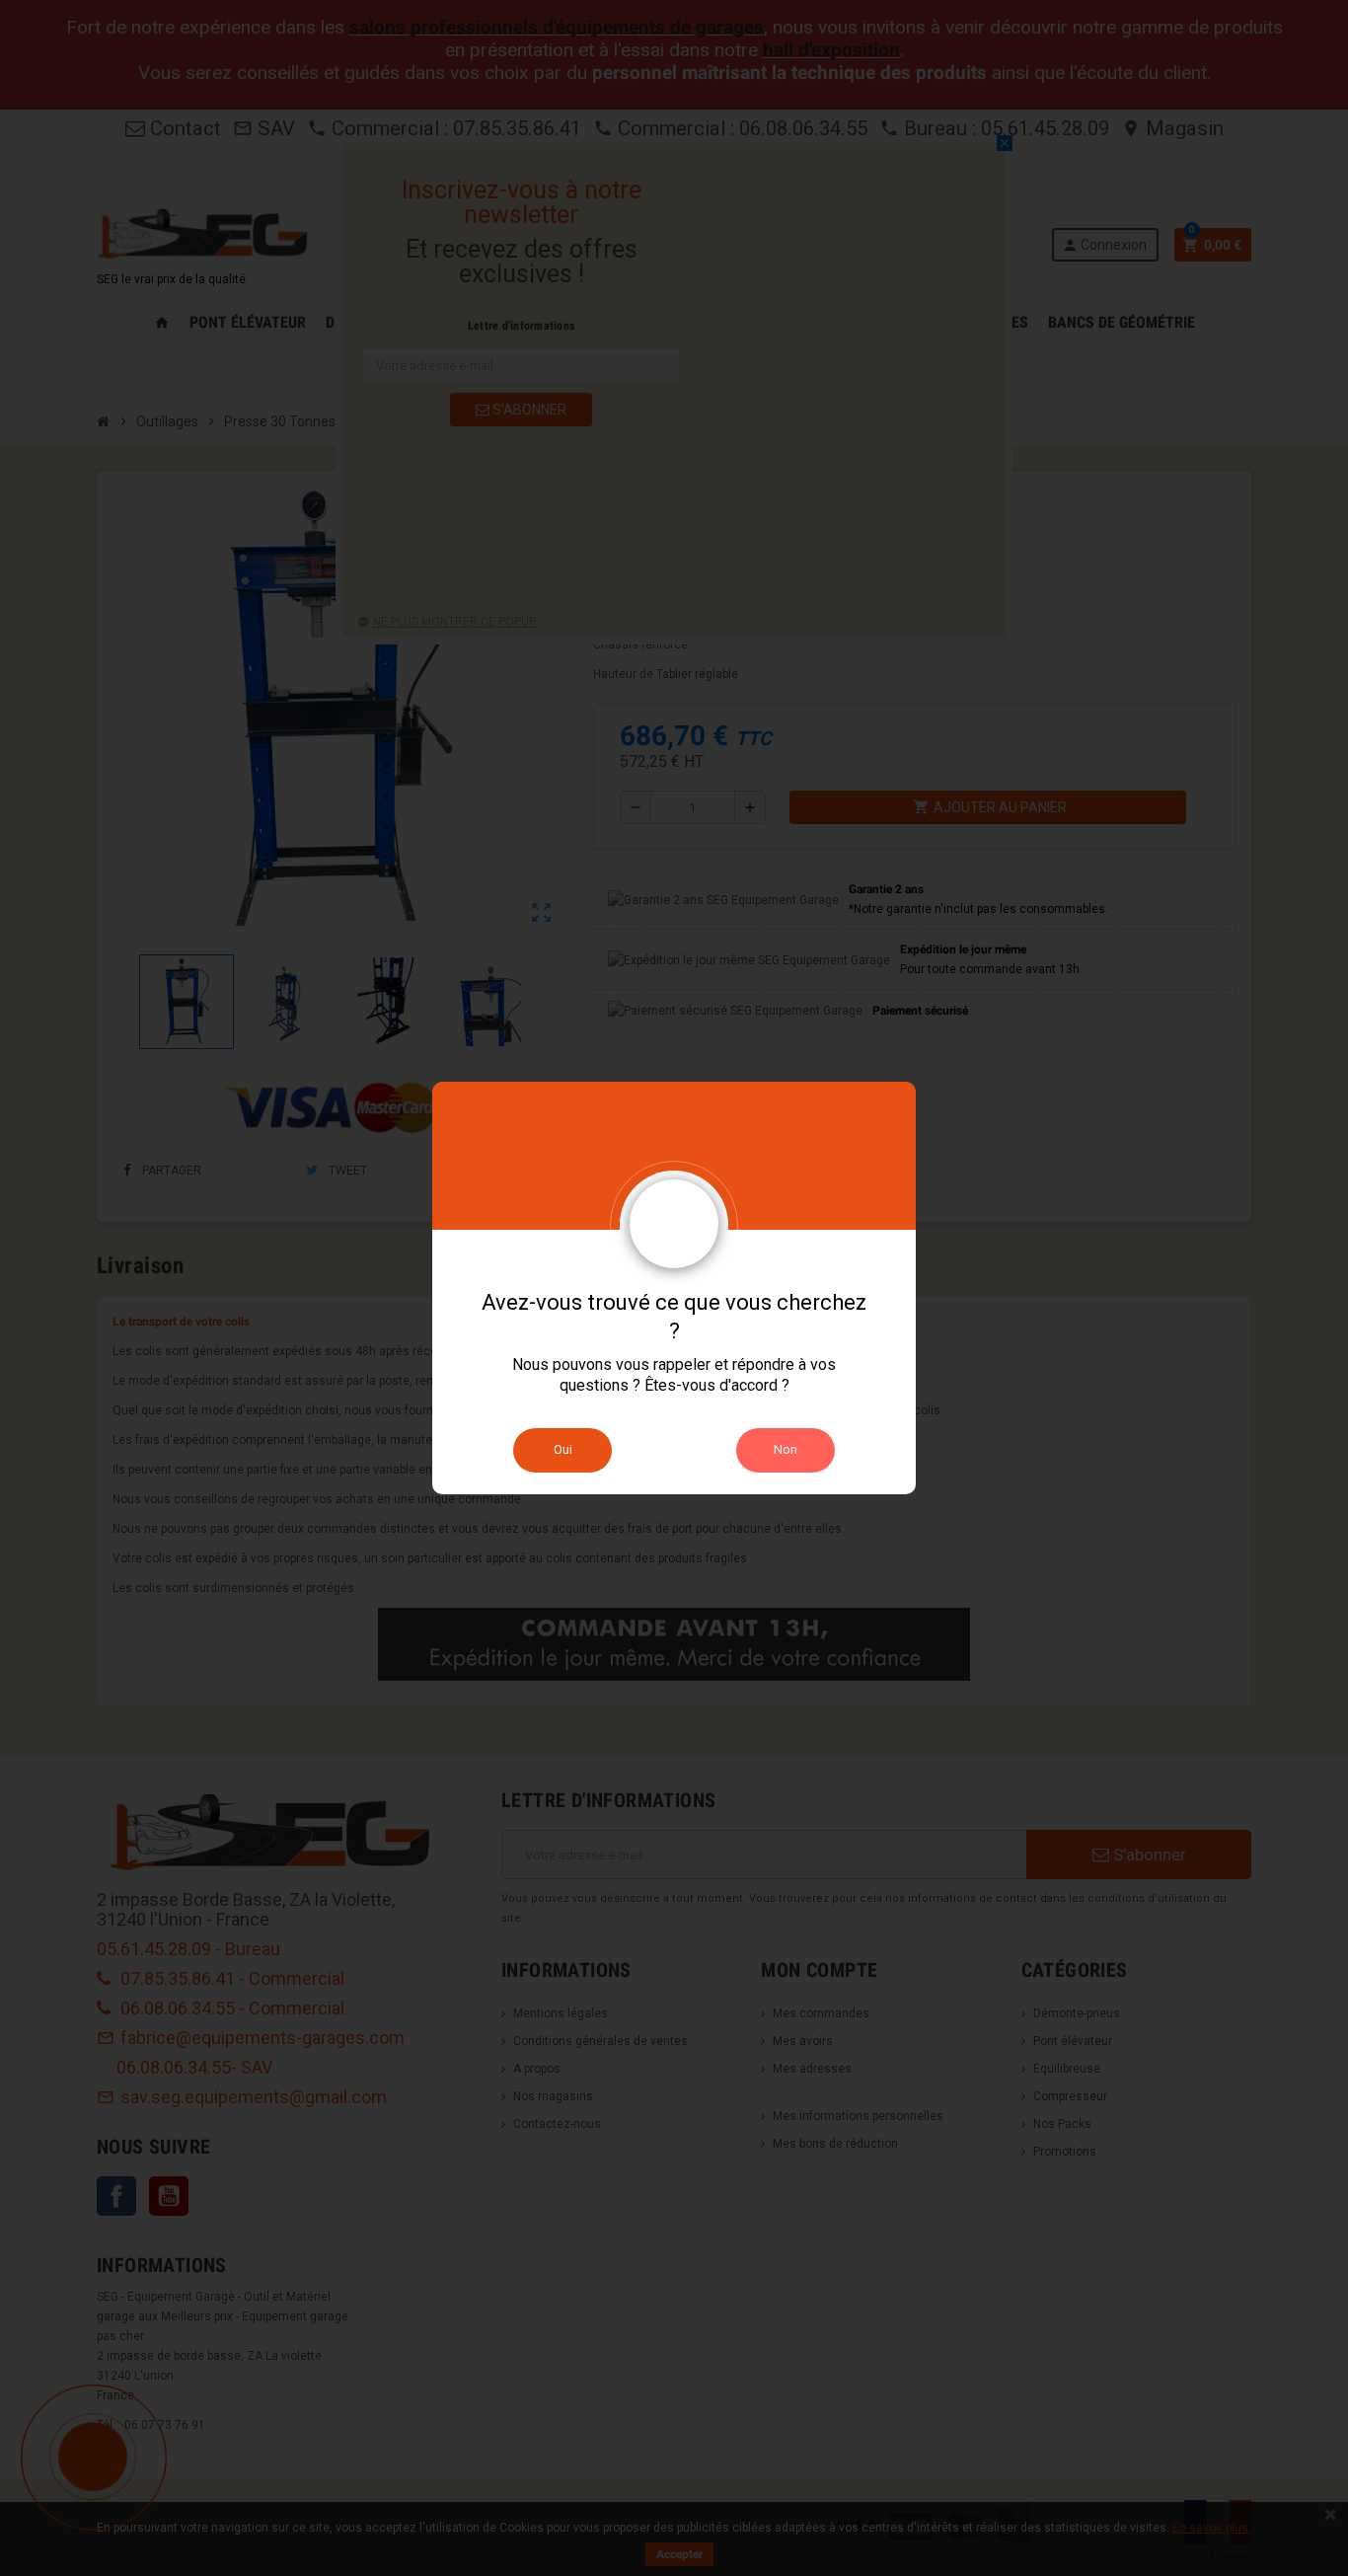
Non (786, 1449)
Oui (563, 1449)
